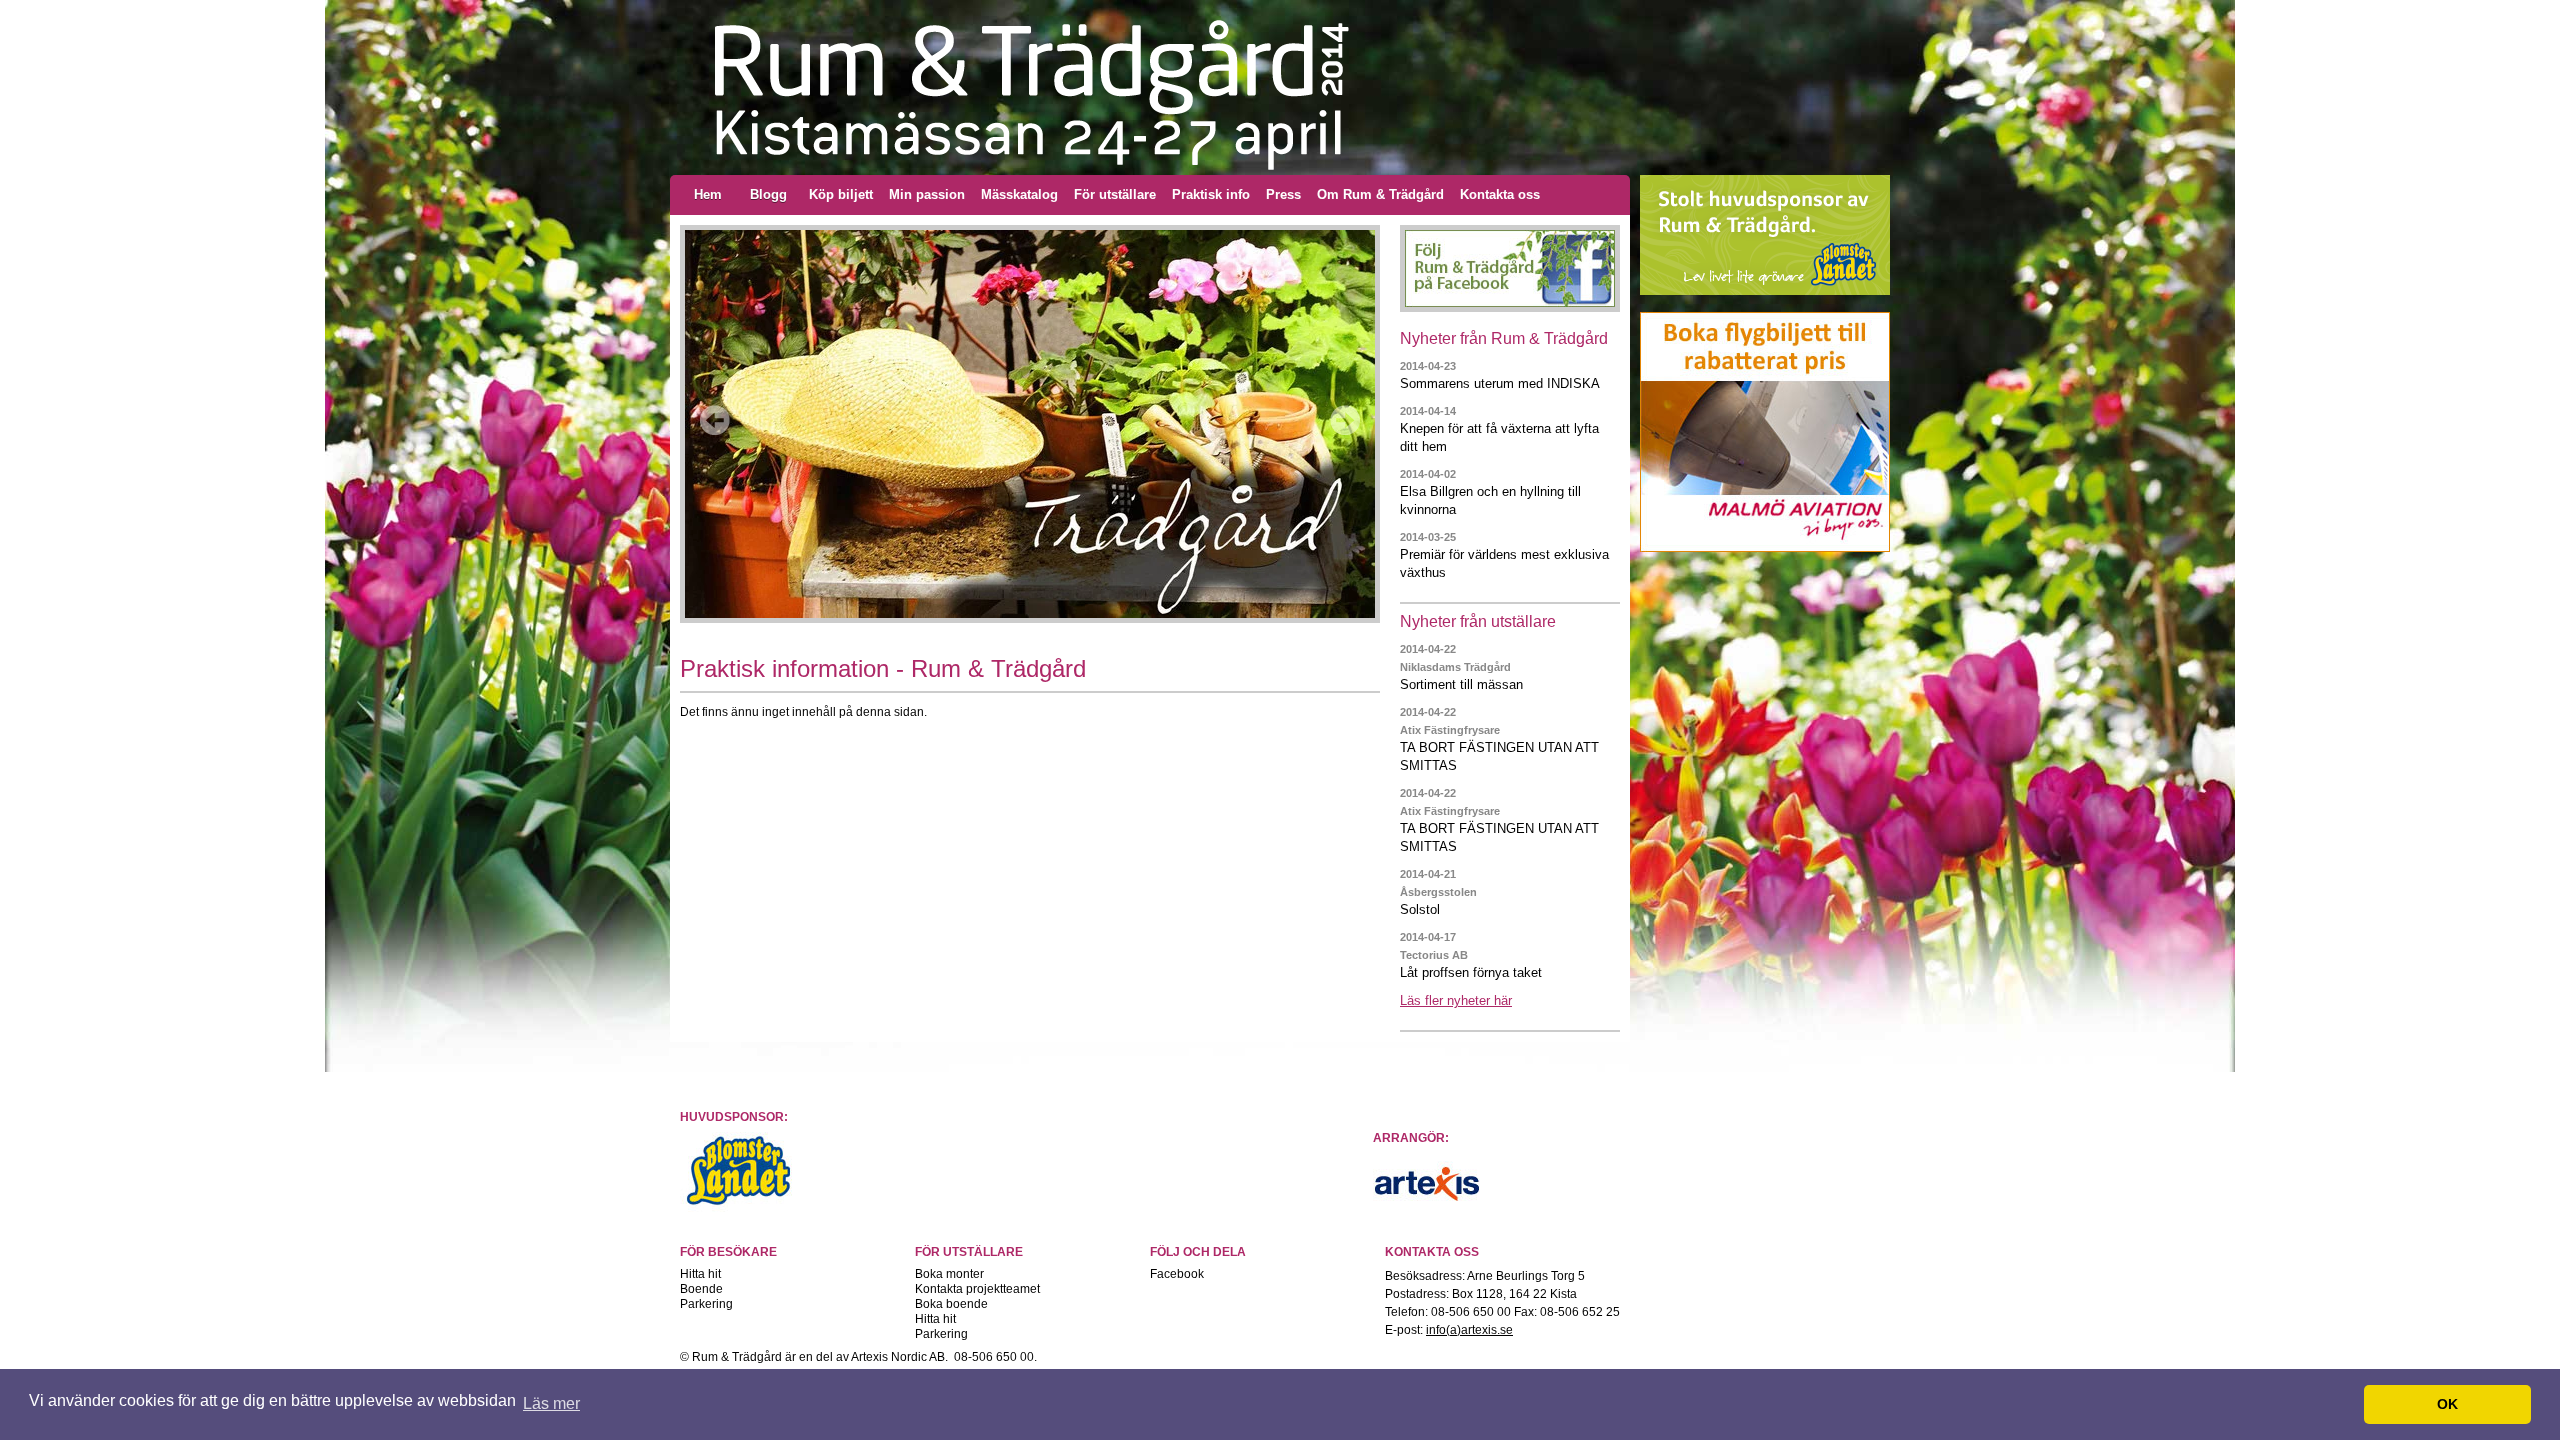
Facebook (1177, 1274)
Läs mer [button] (551, 1403)
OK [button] (2447, 1404)
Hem (708, 194)
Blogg (768, 194)
